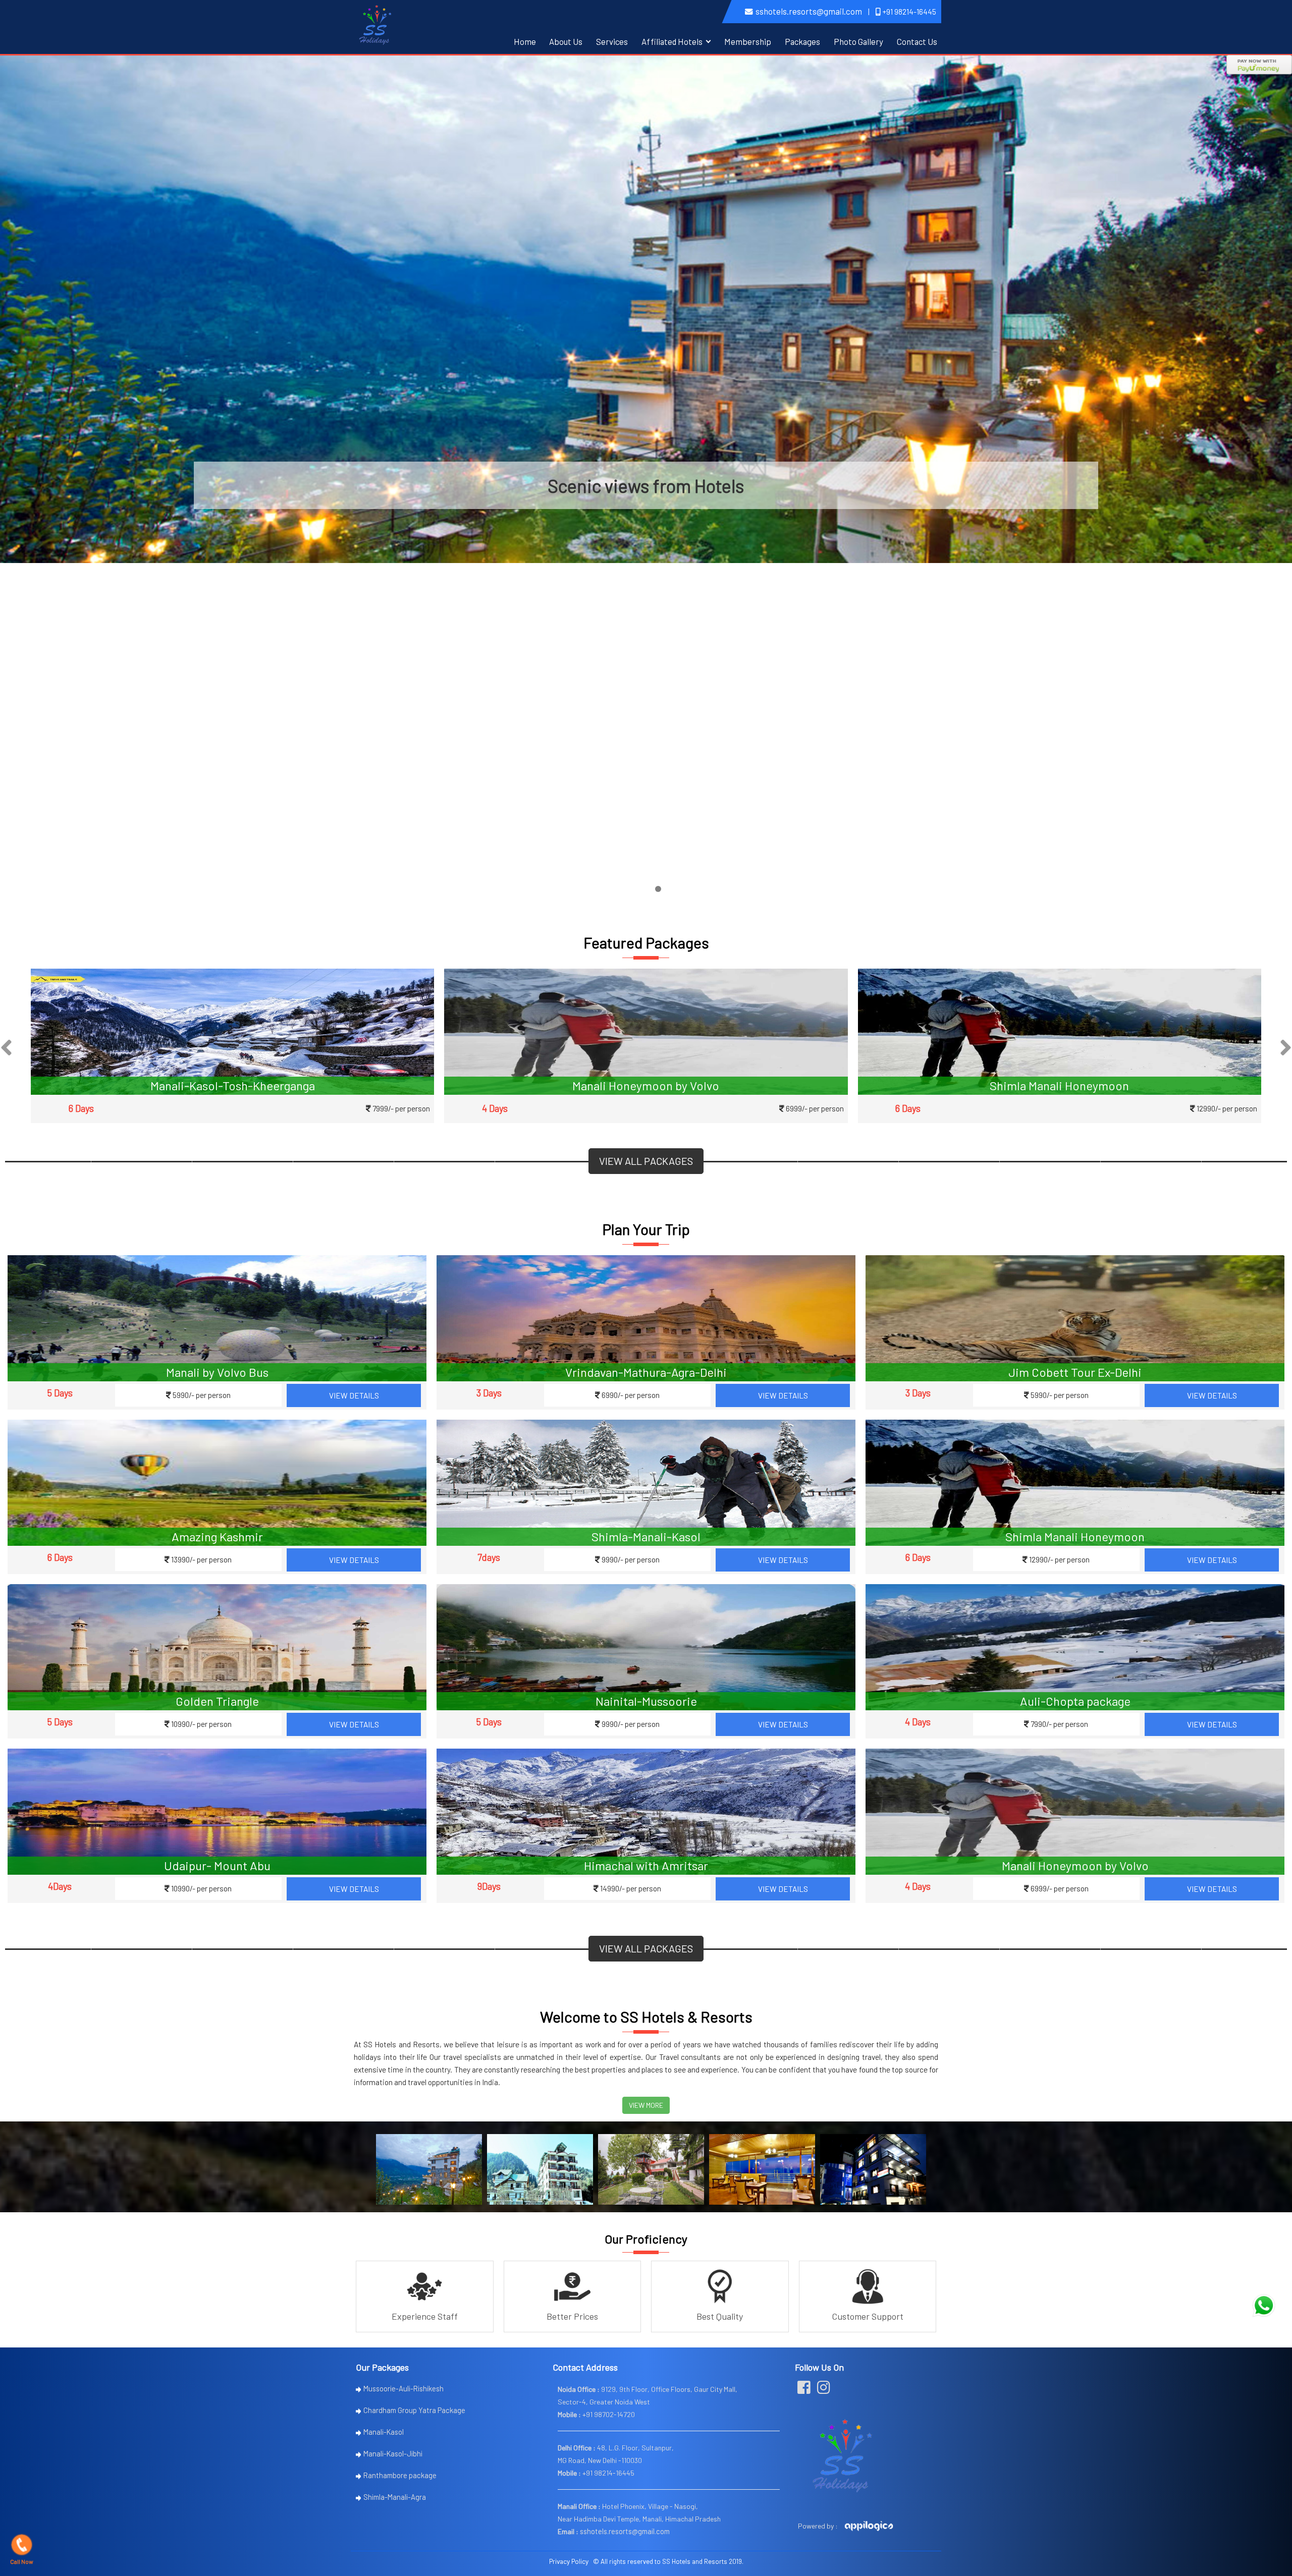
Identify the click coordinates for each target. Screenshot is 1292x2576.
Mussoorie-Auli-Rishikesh (403, 2388)
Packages (802, 41)
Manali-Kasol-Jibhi (393, 2453)
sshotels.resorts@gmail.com (809, 11)
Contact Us (917, 41)
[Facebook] (804, 2390)
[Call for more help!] (1264, 2306)
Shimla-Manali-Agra (395, 2497)
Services (612, 41)
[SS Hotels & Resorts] (375, 23)
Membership (748, 41)
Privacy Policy (569, 2561)
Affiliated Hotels (672, 41)
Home (525, 41)
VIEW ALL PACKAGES (646, 1161)
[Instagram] (824, 2390)
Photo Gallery (858, 41)
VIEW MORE (646, 2105)
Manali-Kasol (384, 2432)
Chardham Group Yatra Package (414, 2410)
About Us (566, 41)
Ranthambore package (400, 2475)
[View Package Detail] (232, 1031)
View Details (354, 1395)
